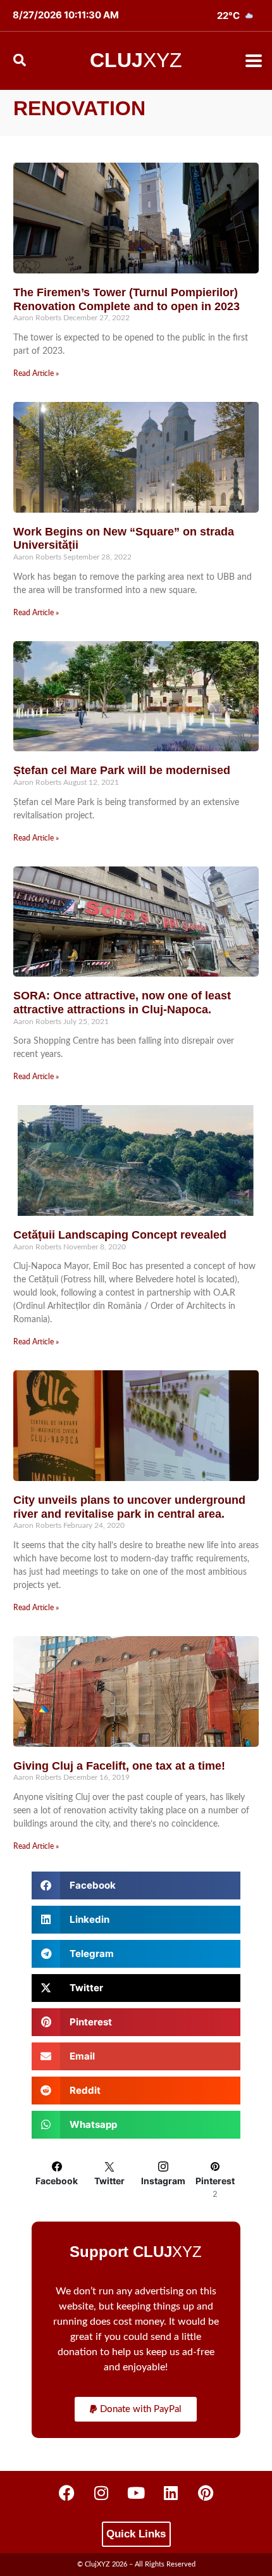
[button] (253, 61)
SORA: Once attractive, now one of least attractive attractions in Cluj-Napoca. (122, 1003)
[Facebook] (66, 2493)
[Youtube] (136, 2493)
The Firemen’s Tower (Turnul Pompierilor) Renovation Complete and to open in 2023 (127, 299)
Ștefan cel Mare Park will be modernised (122, 770)
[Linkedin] (171, 2493)
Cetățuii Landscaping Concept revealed (120, 1235)
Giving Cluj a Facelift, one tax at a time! (119, 1766)
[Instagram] (101, 2493)
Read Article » (36, 373)
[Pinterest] (206, 2493)
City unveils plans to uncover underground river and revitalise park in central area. (129, 1507)
